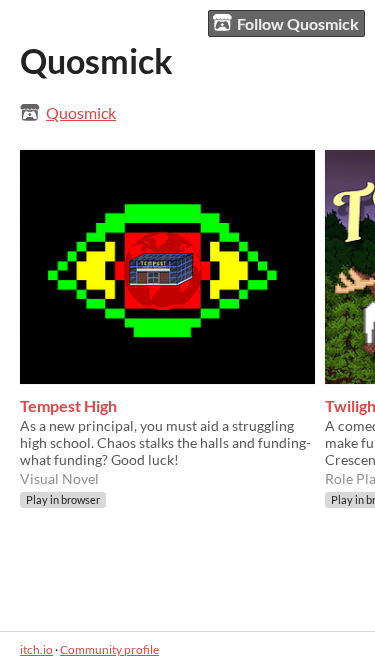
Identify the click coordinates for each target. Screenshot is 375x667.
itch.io (36, 649)
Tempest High (68, 405)
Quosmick (81, 112)
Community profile (109, 649)
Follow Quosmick (298, 23)
